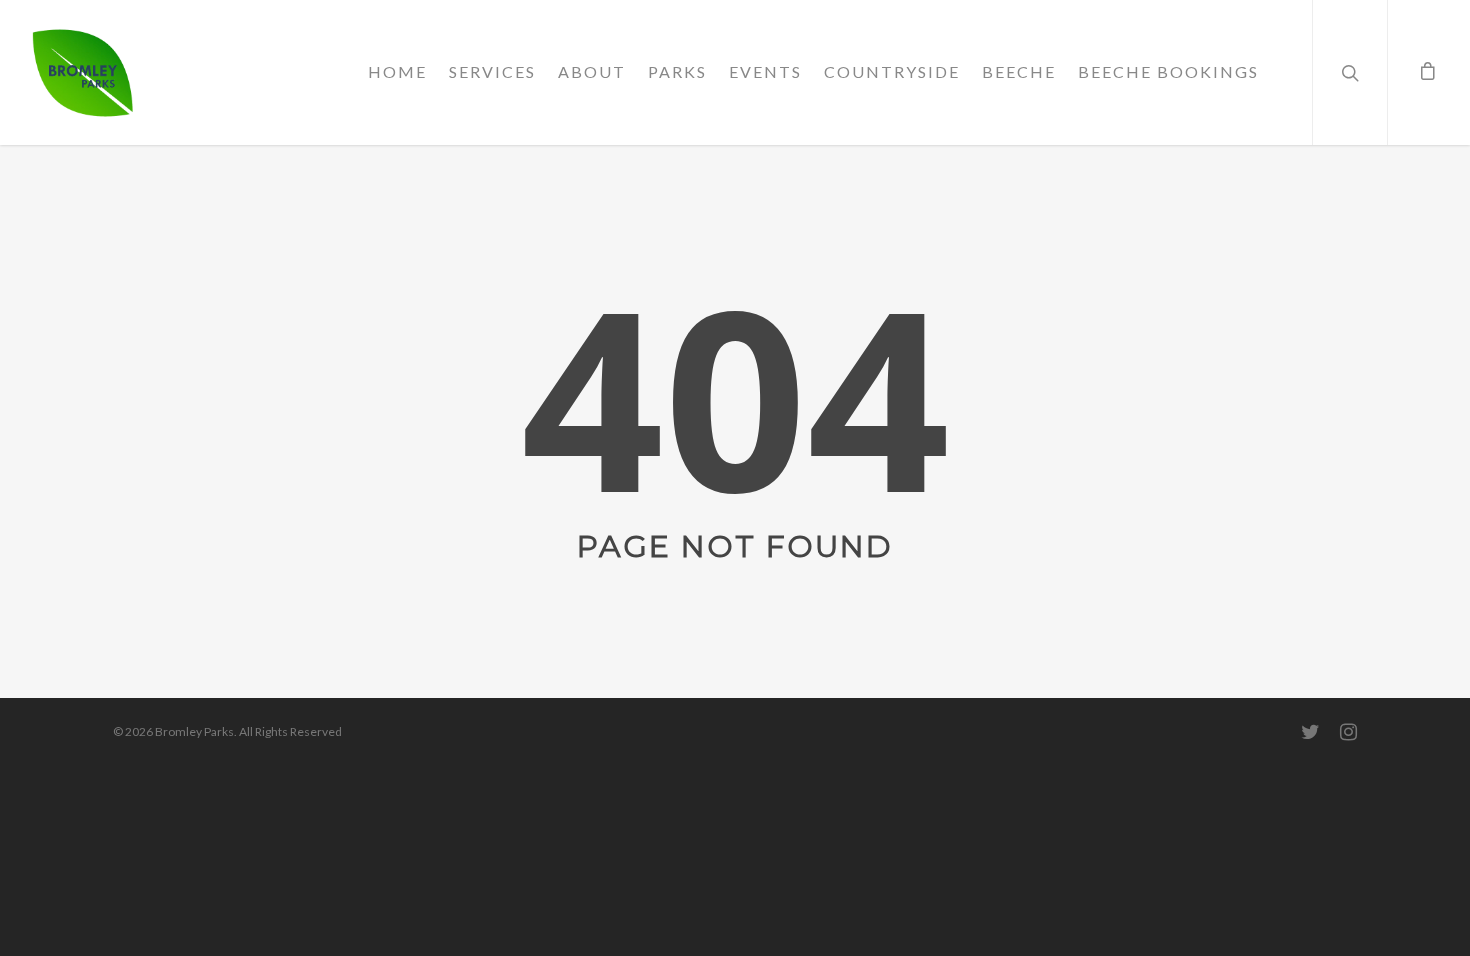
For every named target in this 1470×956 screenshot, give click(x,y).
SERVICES (492, 71)
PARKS (677, 71)
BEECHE (1019, 71)
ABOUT (592, 71)
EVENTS (765, 71)
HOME (397, 71)
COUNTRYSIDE (892, 71)
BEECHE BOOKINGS (1168, 71)
